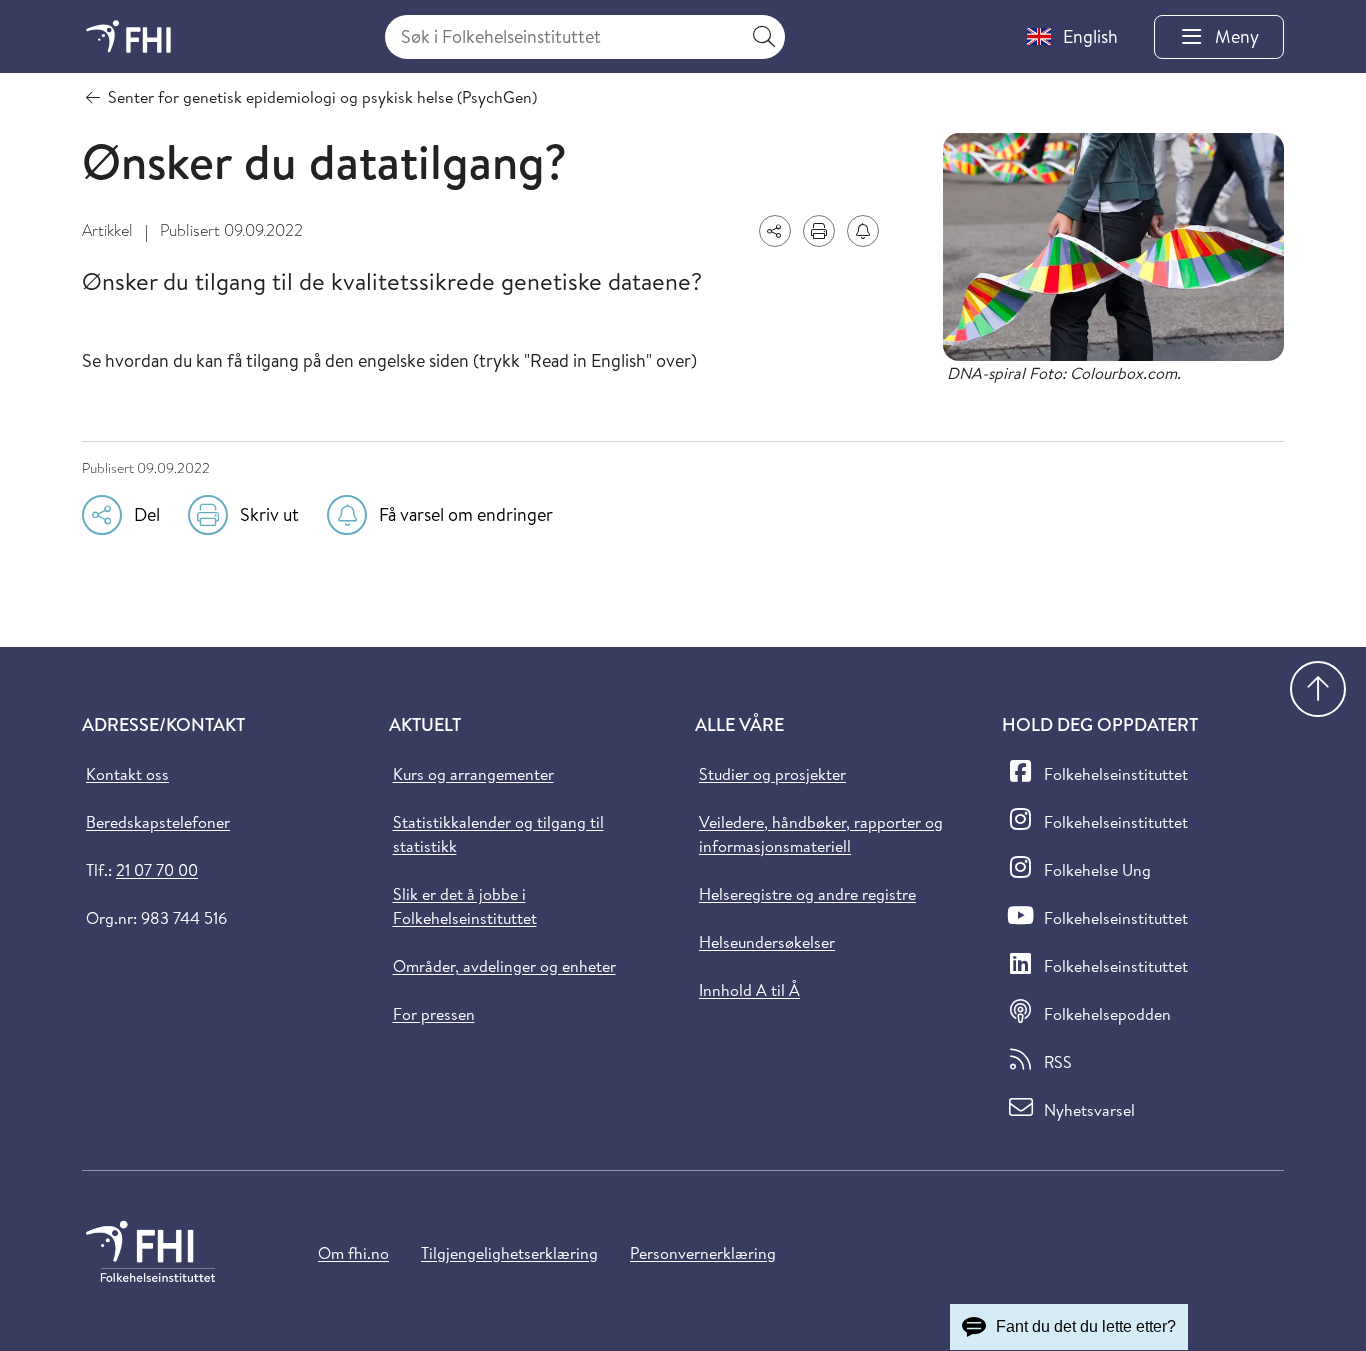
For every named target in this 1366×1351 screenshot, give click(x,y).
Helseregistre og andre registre (807, 894)
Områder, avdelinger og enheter (504, 966)
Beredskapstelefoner (158, 822)
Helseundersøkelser (767, 942)
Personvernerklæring (703, 1253)
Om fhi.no (353, 1253)
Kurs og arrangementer (473, 774)
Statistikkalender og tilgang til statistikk (498, 834)
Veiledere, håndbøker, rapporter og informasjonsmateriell (821, 834)
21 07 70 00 (157, 870)
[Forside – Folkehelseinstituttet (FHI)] (128, 36)
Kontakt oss (127, 774)
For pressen (434, 1014)
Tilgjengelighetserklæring (509, 1253)
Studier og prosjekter (772, 774)
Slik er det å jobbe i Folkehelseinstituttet (465, 906)
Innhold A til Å (749, 990)
